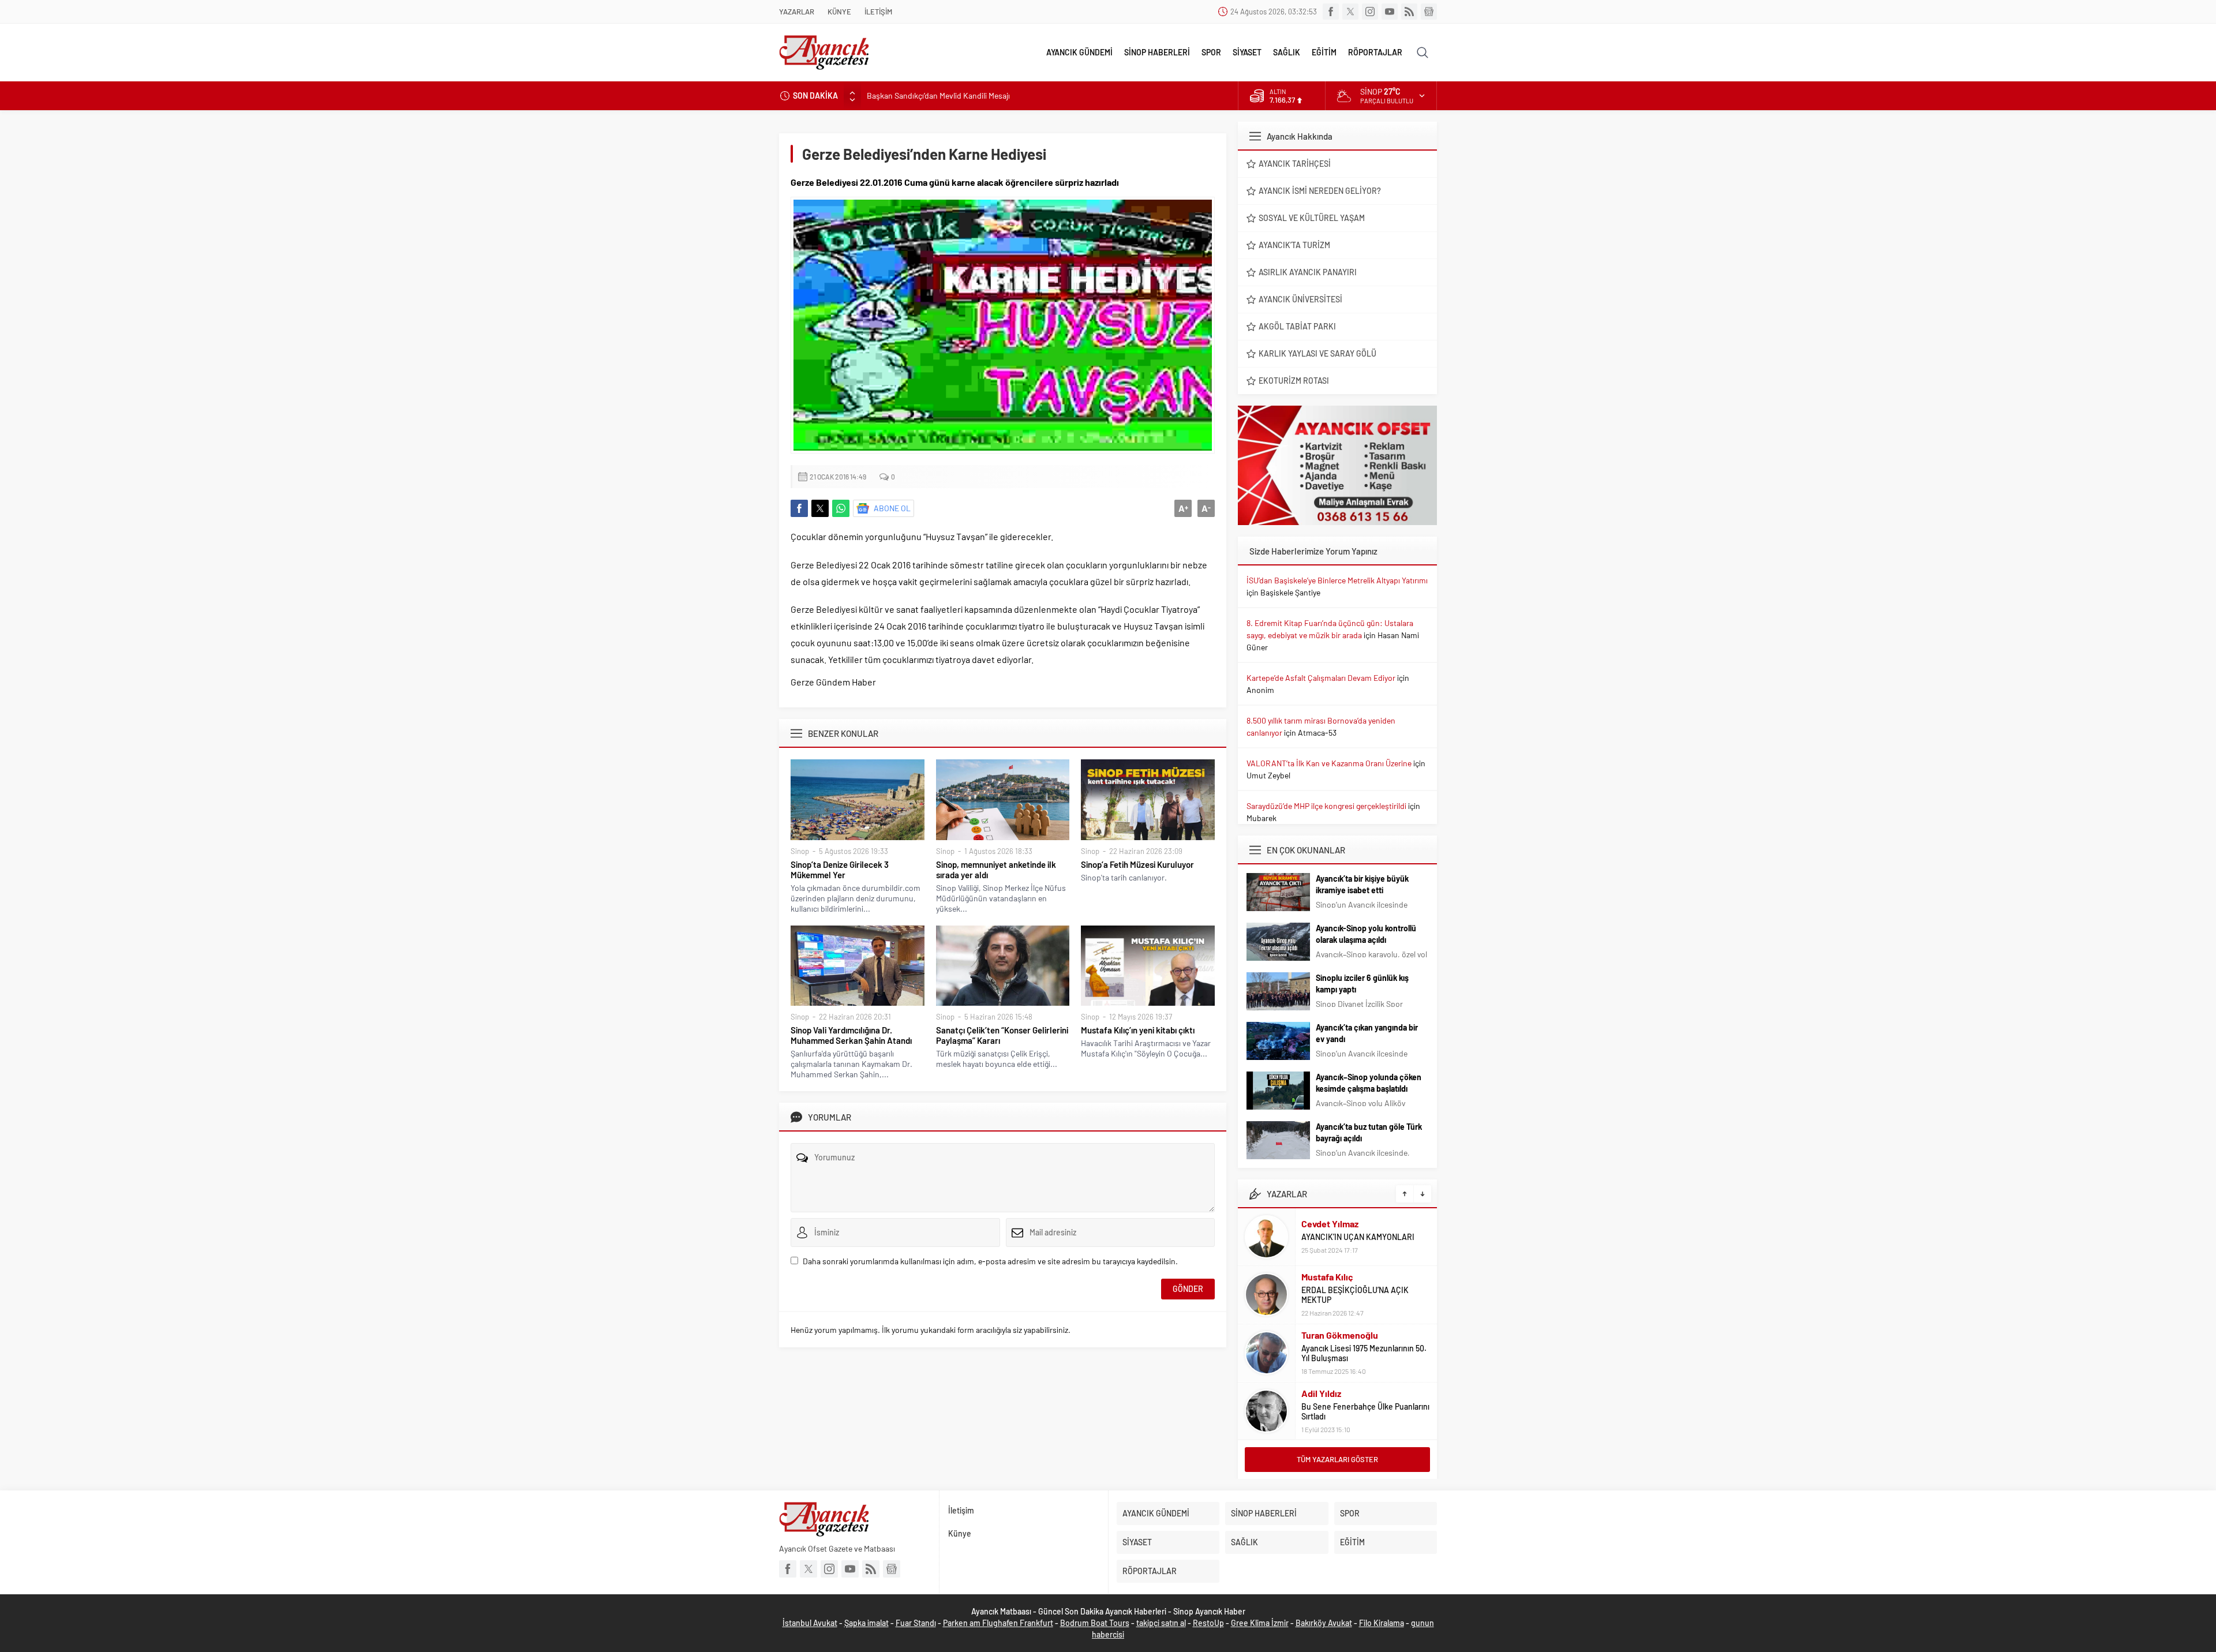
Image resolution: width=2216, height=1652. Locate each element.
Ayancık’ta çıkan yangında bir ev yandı (1367, 1033)
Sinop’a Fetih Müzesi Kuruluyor (1137, 864)
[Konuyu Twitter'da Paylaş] (820, 508)
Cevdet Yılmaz (1330, 1224)
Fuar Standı (916, 1623)
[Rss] (1409, 12)
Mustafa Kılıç (1327, 1277)
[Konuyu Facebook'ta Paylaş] (799, 508)
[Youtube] (1390, 12)
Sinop (800, 851)
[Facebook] (1331, 12)
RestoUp (1208, 1623)
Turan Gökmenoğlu (1340, 1335)
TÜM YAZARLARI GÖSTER (1337, 1459)
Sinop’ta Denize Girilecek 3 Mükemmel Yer (840, 870)
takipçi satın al (1161, 1623)
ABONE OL (892, 508)
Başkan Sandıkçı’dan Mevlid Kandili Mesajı (939, 95)
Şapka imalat (866, 1623)
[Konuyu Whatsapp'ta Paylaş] (841, 508)
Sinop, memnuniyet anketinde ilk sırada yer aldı (996, 870)
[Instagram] (1370, 12)
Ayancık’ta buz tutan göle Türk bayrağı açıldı (1369, 1132)
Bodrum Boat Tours (1095, 1623)
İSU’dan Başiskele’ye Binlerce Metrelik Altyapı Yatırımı (1337, 580)
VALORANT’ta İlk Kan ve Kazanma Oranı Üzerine (1329, 763)
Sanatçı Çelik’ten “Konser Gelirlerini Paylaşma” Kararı (1002, 1035)
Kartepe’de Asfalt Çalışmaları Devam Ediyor (1321, 678)
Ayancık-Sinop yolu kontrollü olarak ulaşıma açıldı (1366, 934)
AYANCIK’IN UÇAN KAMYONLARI (1358, 1237)
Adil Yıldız (1321, 1393)
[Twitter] (1350, 12)
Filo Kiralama (1382, 1623)
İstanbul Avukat (810, 1623)
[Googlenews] (1429, 12)
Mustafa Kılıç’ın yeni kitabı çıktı (1138, 1030)
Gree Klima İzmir (1260, 1623)
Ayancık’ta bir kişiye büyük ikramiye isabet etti (1362, 884)
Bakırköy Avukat (1324, 1623)
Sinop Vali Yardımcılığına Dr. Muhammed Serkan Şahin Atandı (851, 1035)
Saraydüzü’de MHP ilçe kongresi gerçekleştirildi (1326, 806)
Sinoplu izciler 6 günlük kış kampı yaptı (1362, 984)
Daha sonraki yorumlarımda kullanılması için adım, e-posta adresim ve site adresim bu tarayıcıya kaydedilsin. (990, 1261)
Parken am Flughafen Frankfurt (998, 1623)
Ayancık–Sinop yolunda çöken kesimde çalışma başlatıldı (1369, 1083)
